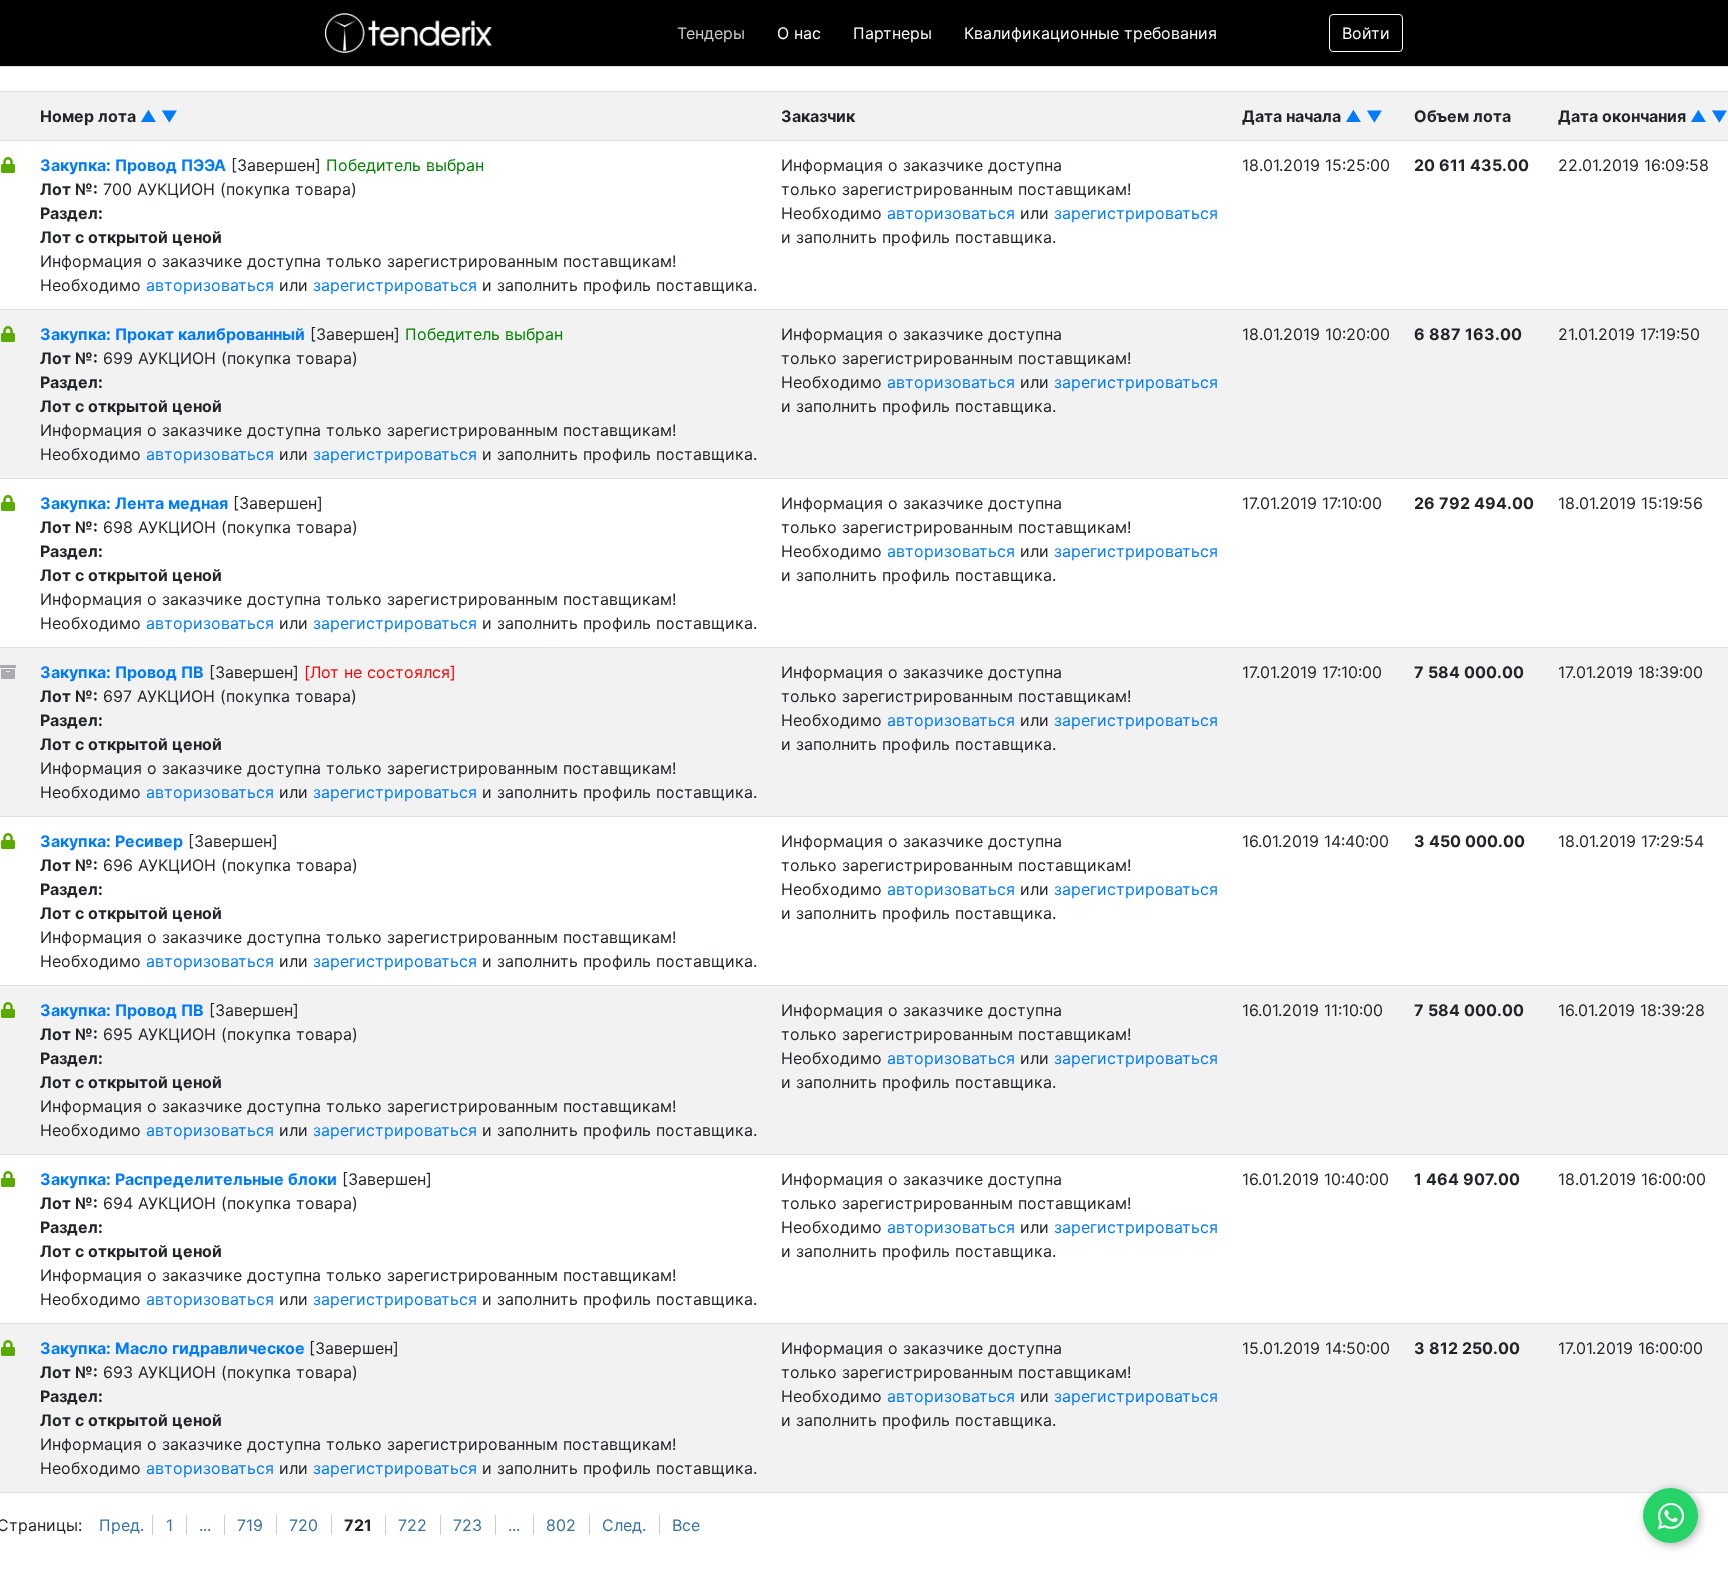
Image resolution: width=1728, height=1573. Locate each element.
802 (561, 1525)
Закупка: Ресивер (111, 841)
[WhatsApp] (1670, 1515)
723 (467, 1525)
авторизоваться (210, 285)
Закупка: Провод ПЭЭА (133, 165)
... (205, 1525)
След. (624, 1525)
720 (303, 1525)
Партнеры (892, 33)
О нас (799, 33)
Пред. (121, 1525)
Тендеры (711, 33)
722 (412, 1525)
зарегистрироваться (395, 285)
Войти (1366, 33)
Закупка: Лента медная (134, 503)
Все (686, 1525)
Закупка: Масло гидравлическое (174, 1348)
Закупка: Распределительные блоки (188, 1179)
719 (250, 1525)
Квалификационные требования (1090, 33)
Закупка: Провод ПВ (122, 672)
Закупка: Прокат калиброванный (172, 334)
